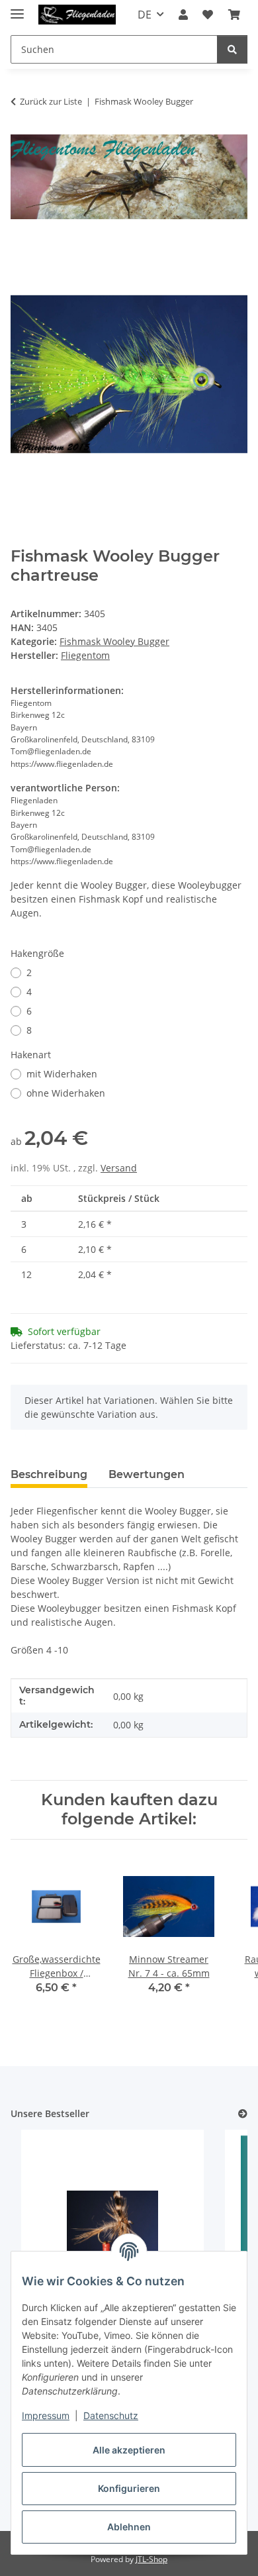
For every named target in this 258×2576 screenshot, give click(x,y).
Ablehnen (129, 2527)
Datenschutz (111, 2415)
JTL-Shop (151, 2559)
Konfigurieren (129, 2488)
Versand (119, 1168)
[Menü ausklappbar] (17, 8)
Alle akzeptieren (129, 2450)
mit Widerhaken (62, 1074)
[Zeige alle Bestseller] (243, 2114)
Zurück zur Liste (51, 101)
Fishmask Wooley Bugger (114, 641)
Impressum (46, 2415)
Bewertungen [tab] (147, 1474)
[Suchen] (232, 49)
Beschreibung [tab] (49, 1474)
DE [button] (145, 15)
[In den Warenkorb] (21, 248)
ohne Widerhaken (66, 1093)
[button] (183, 15)
